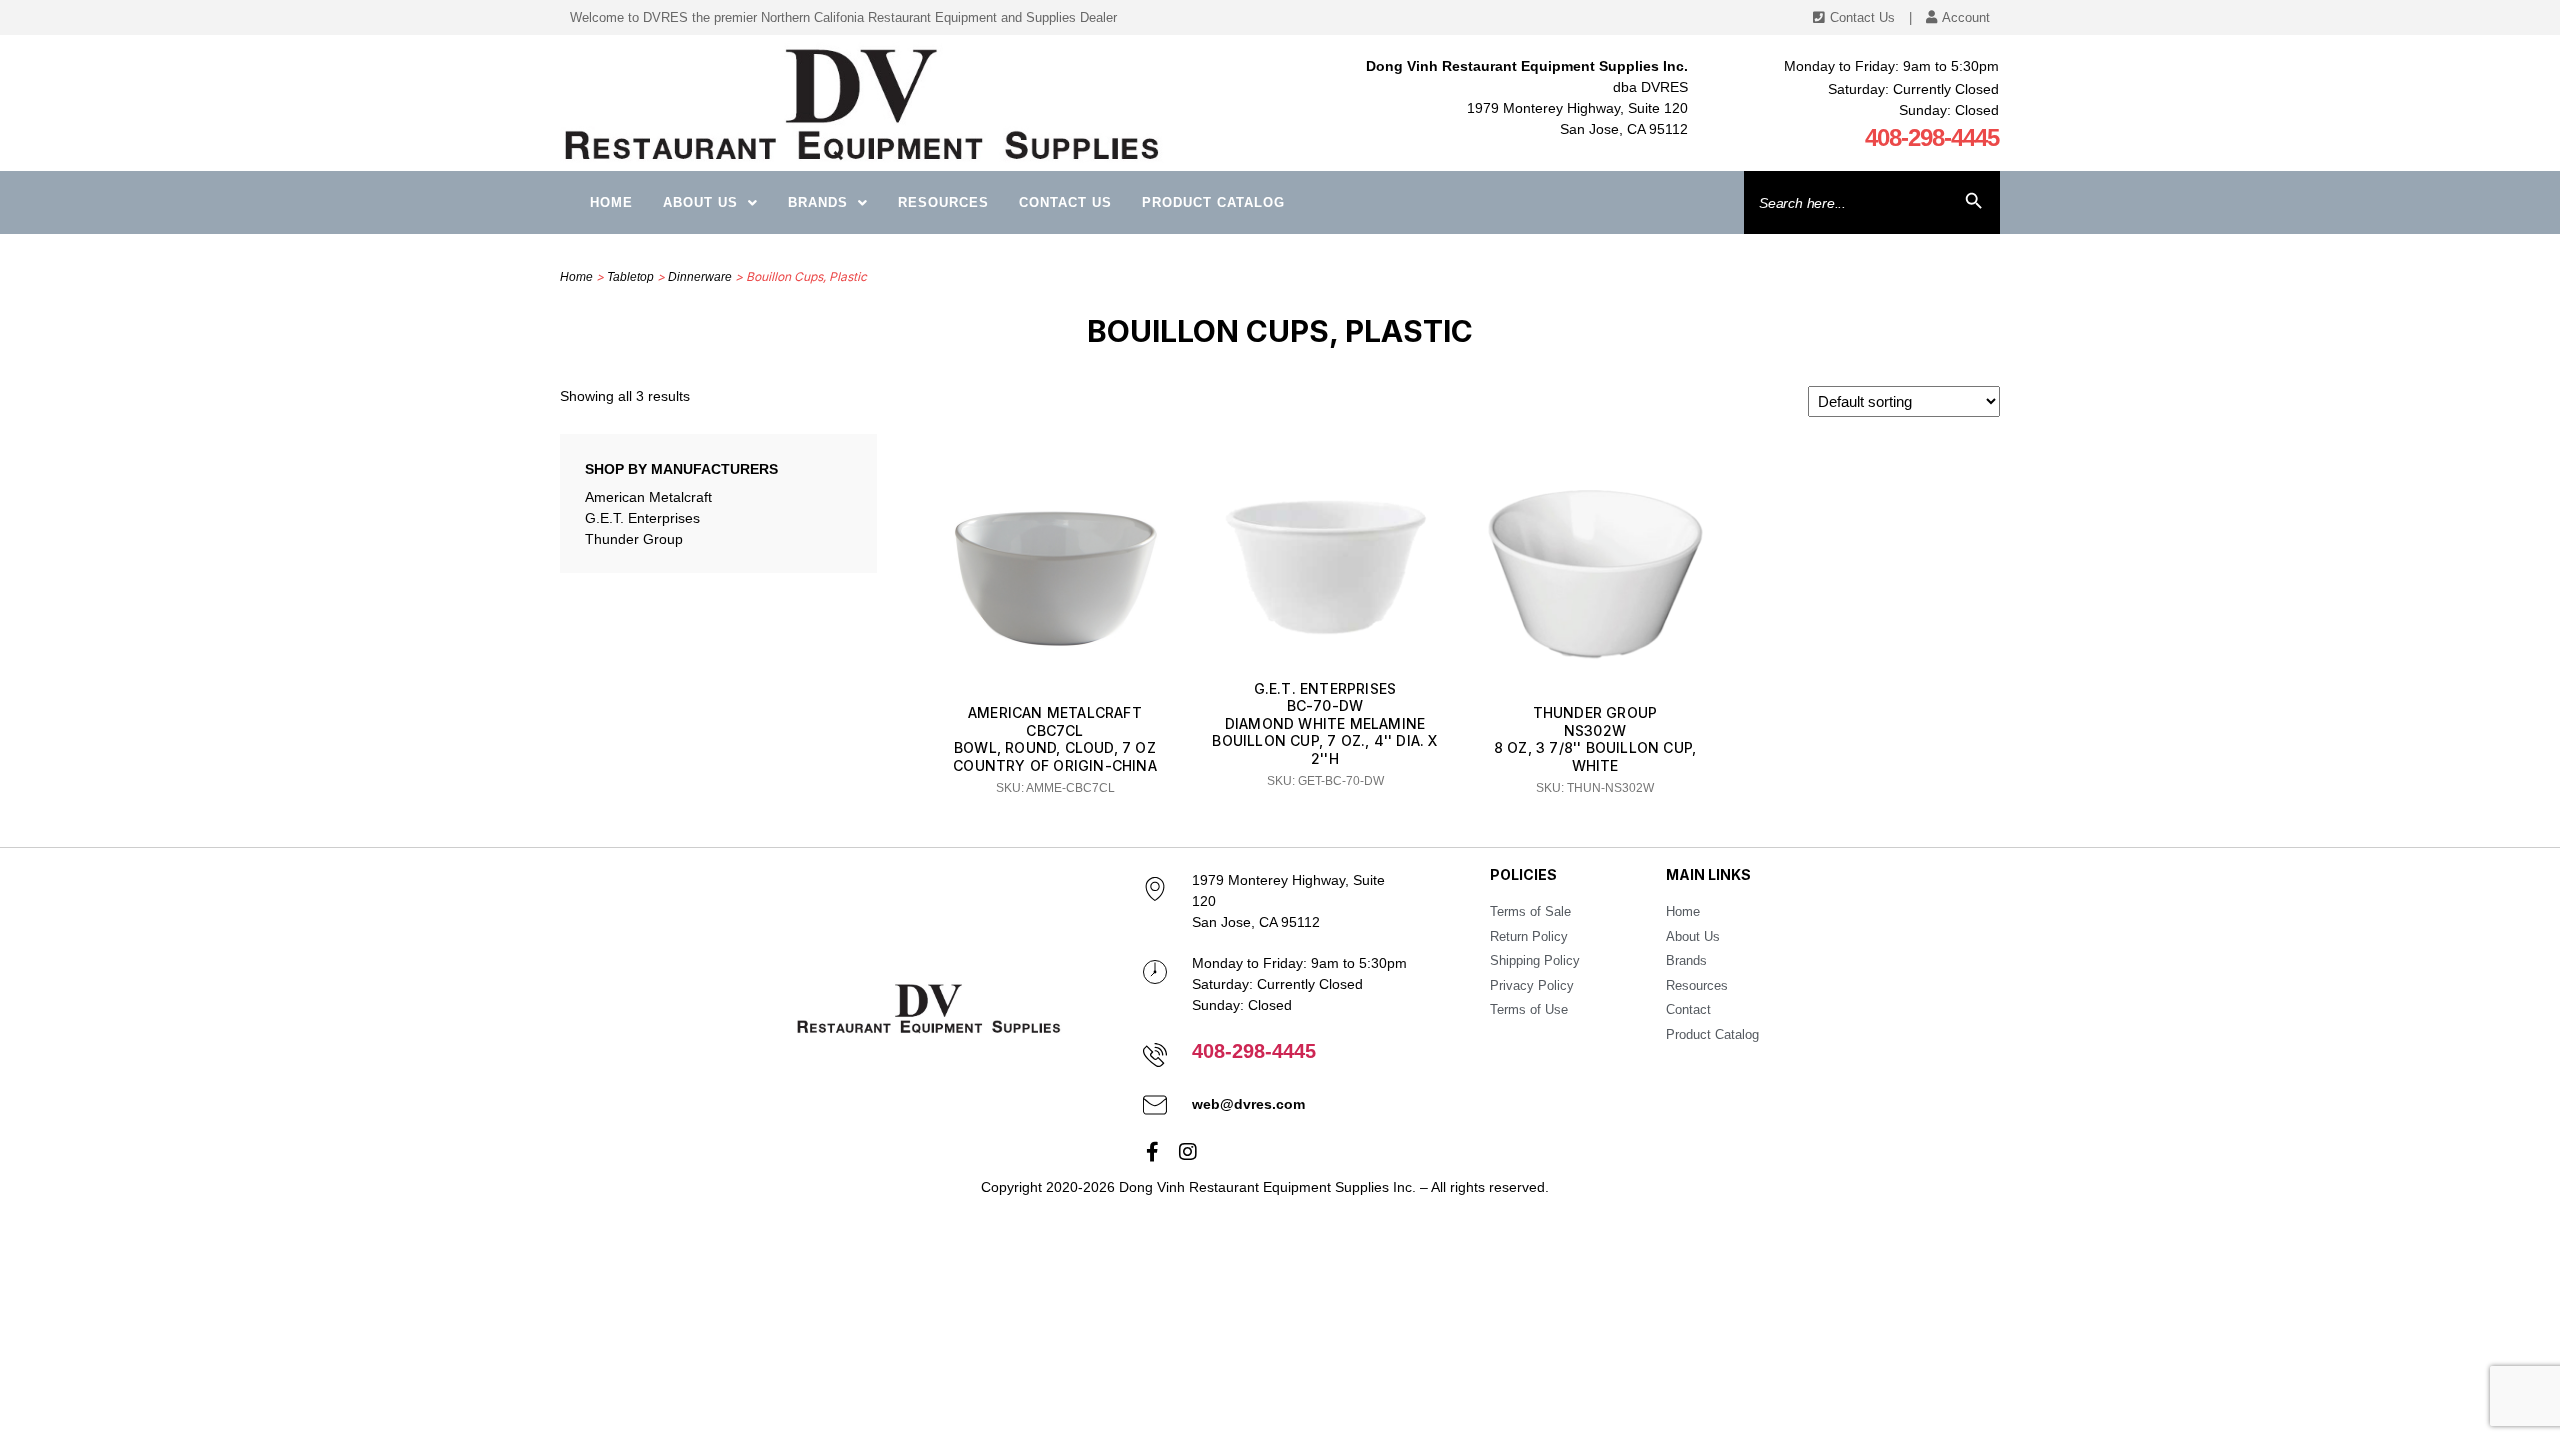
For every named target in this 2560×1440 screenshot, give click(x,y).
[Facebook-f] (1153, 1152)
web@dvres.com (1248, 1104)
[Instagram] (1188, 1152)
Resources (943, 202)
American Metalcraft (648, 497)
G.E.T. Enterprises (642, 518)
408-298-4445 (1932, 137)
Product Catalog (1213, 202)
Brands (818, 202)
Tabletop (630, 277)
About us (700, 202)
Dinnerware (700, 277)
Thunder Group (634, 539)
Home (611, 202)
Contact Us (1065, 202)
